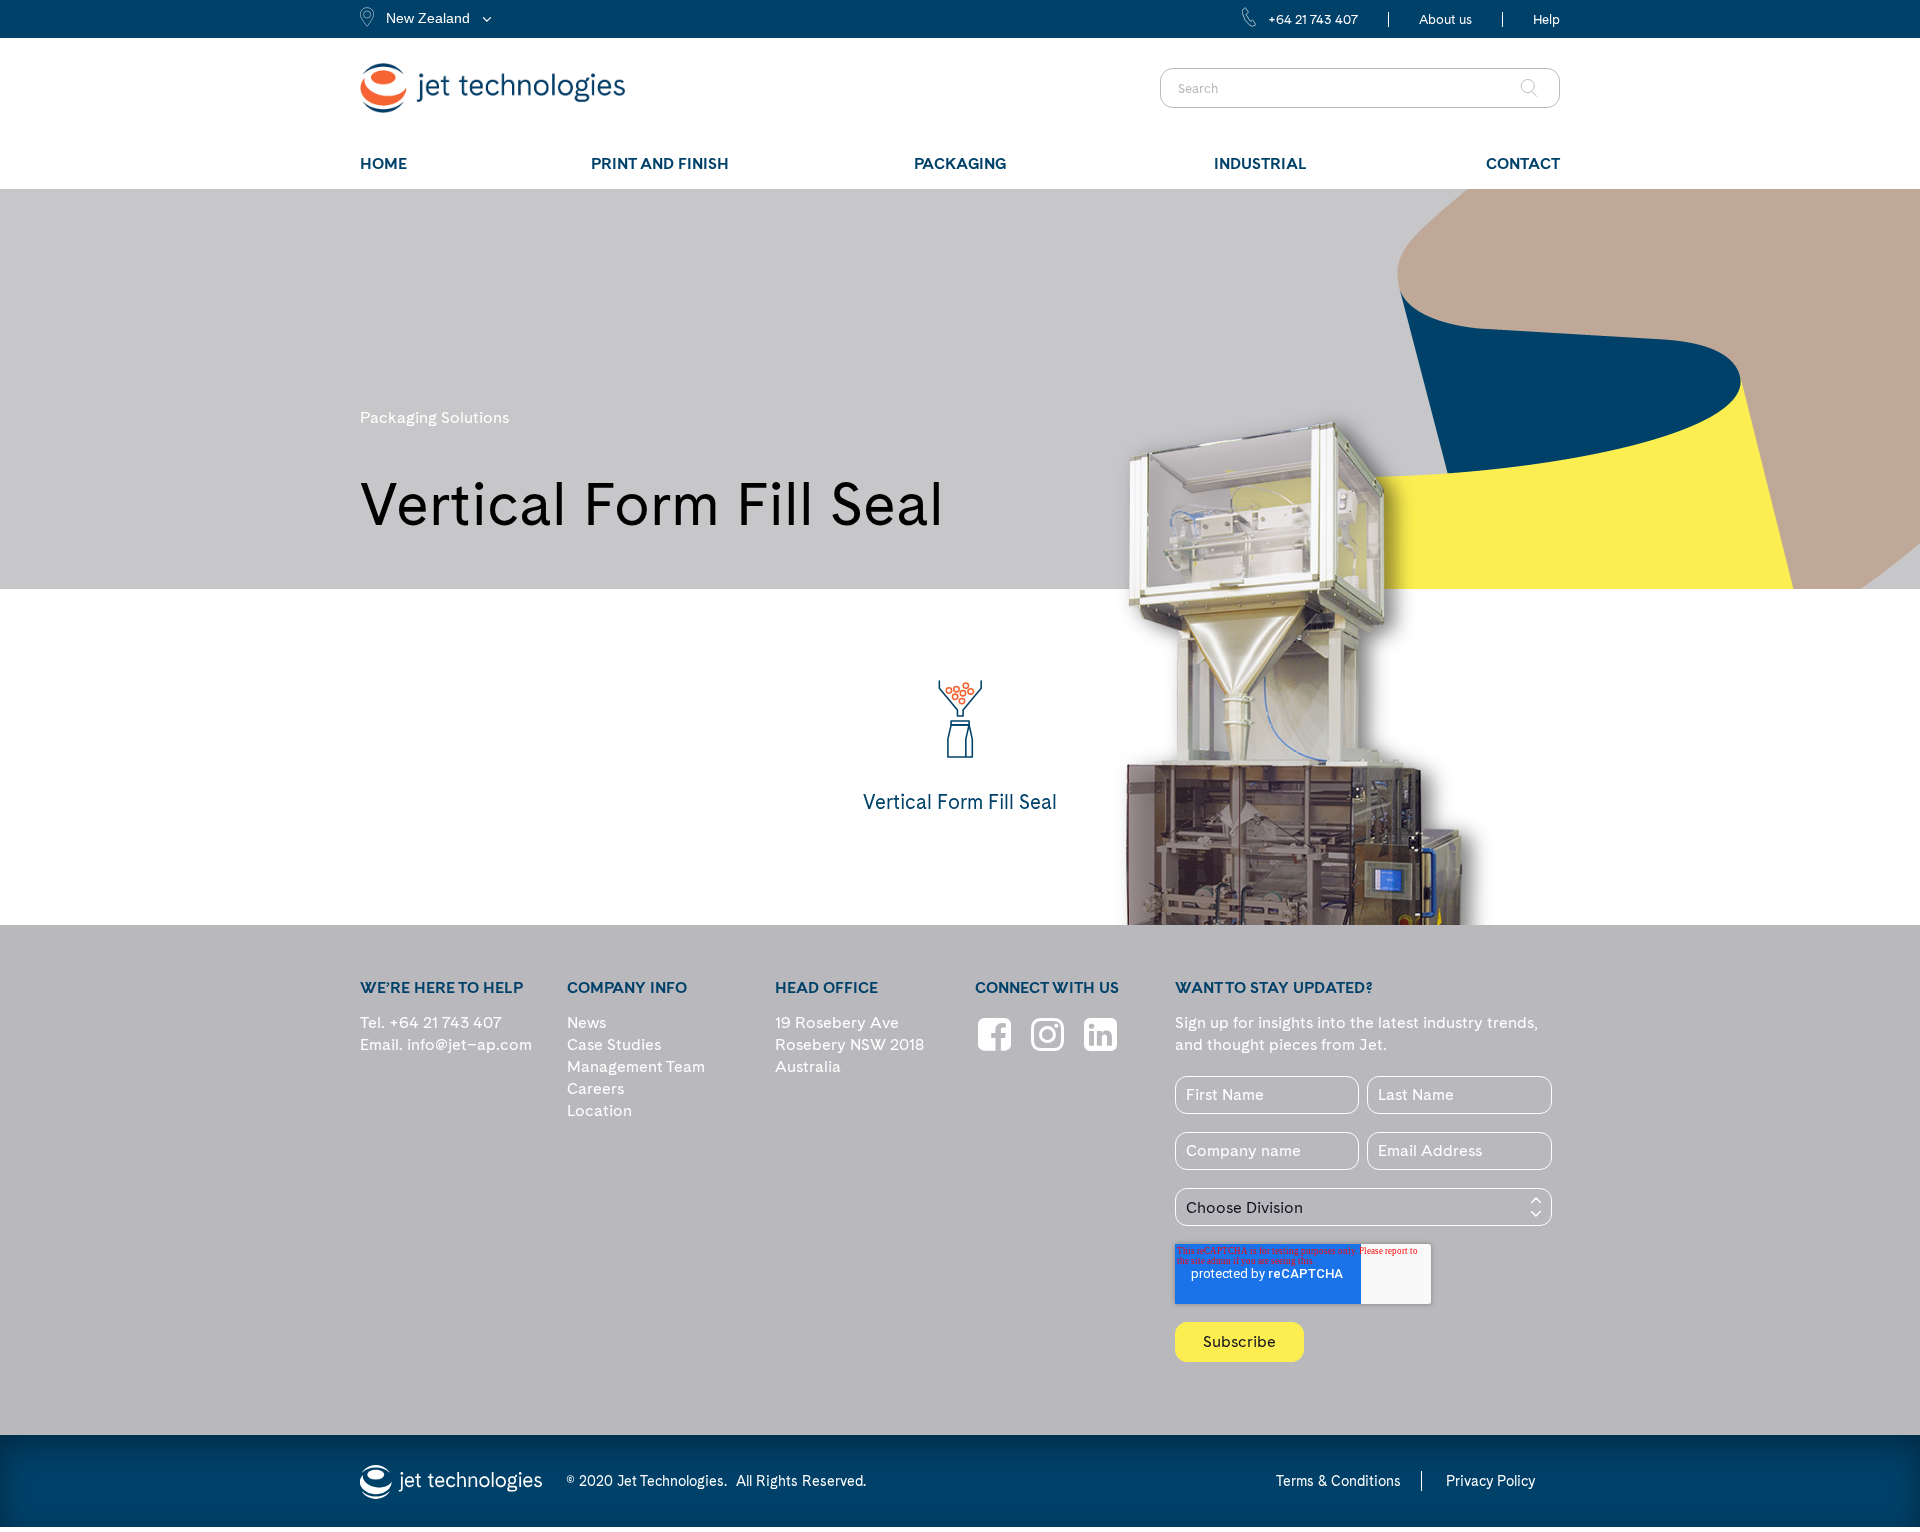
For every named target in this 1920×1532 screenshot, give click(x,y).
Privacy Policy (1490, 1481)
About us (1445, 19)
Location (599, 1110)
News (586, 1022)
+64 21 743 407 (1313, 19)
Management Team (636, 1066)
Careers (595, 1088)
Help (1546, 19)
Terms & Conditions (1338, 1481)
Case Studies (614, 1044)
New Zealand (428, 18)
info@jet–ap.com (469, 1044)
